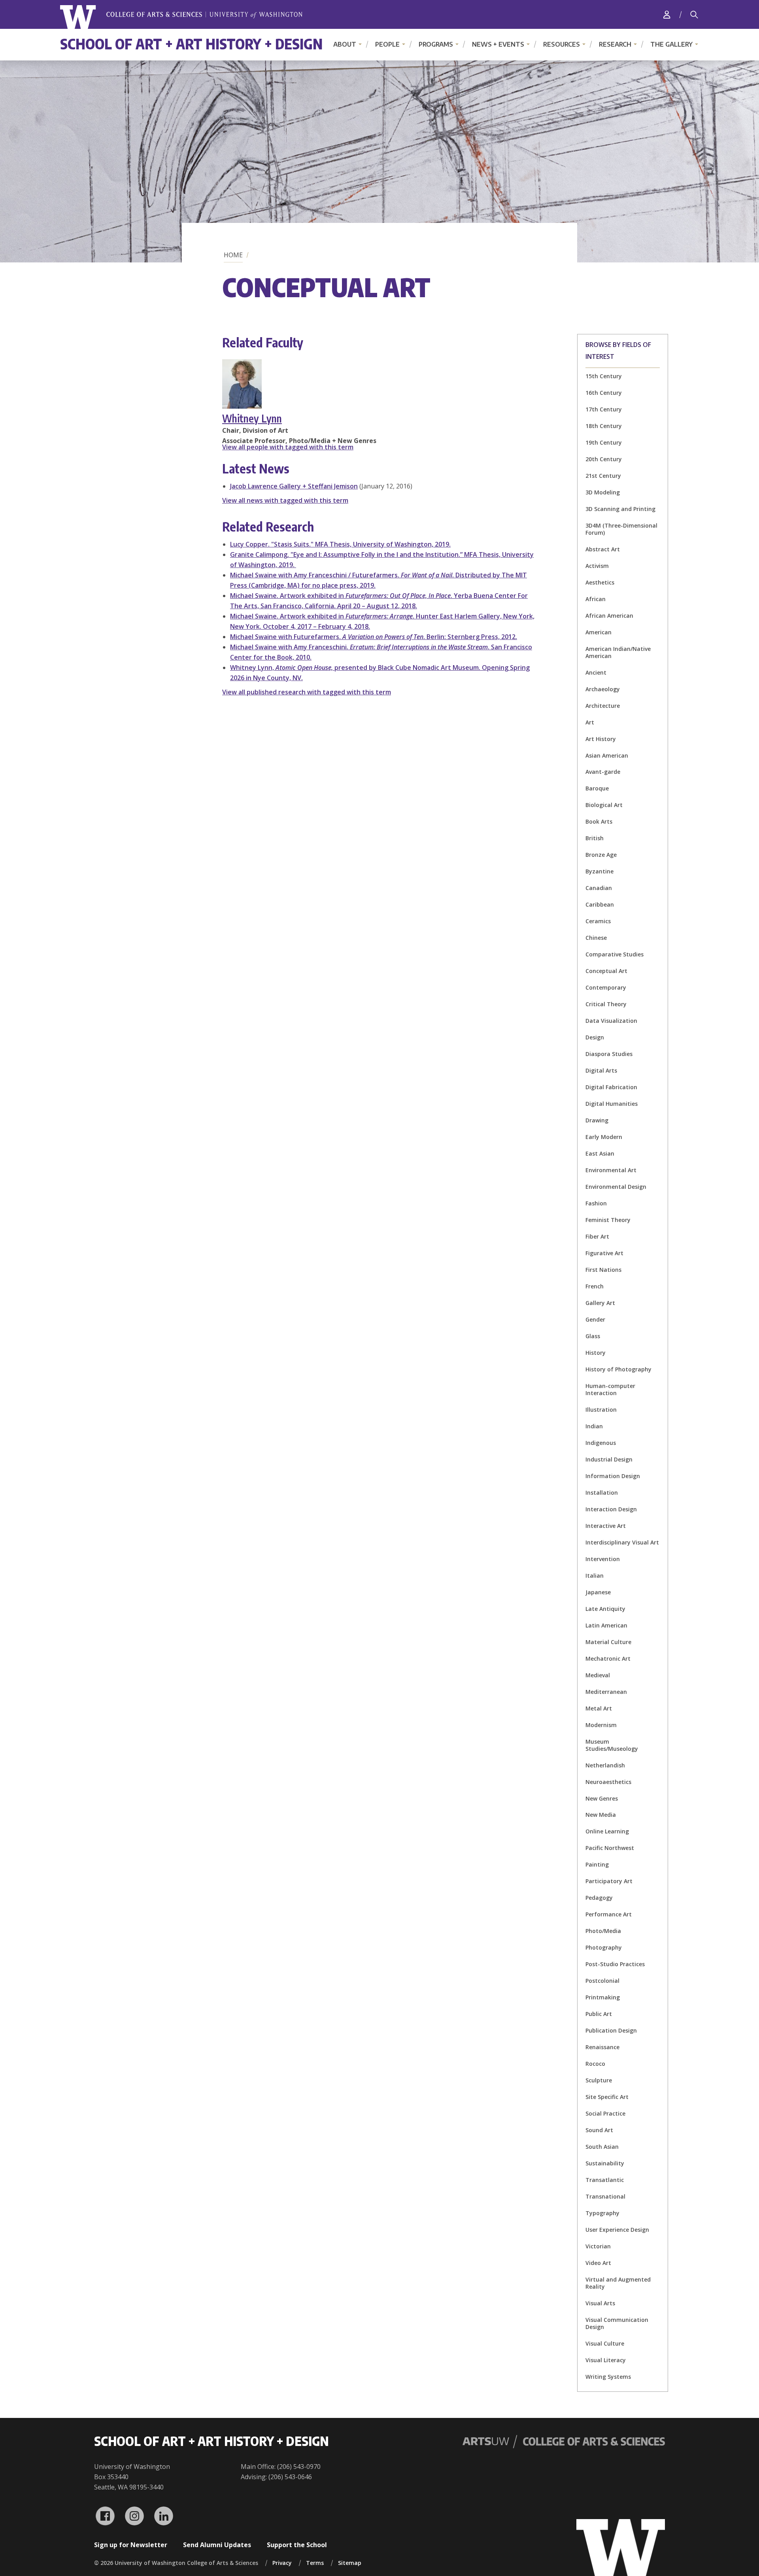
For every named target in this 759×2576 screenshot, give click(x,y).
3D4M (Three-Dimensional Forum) (621, 529)
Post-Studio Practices (615, 1964)
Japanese (598, 1592)
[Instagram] (134, 2516)
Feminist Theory (608, 1220)
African (596, 599)
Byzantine (599, 871)
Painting (597, 1864)
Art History (601, 739)
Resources (562, 44)
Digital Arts (601, 1070)
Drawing (597, 1120)
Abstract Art (603, 549)
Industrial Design (609, 1459)
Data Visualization (611, 1021)
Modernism (601, 1725)
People (387, 44)
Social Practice (605, 2113)
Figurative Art (604, 1253)
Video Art (598, 2263)
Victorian (598, 2246)
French (595, 1286)
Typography (602, 2213)
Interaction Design (611, 1509)
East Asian (600, 1153)
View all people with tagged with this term (288, 447)
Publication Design (611, 2030)
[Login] (667, 14)
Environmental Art (611, 1170)
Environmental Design (616, 1187)
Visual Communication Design (617, 2323)
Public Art (599, 2014)
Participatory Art (609, 1881)
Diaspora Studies (609, 1054)
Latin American (606, 1625)
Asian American (607, 755)
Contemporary (606, 987)
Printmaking (603, 1997)
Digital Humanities (612, 1104)
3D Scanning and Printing (620, 509)
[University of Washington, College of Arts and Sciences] (181, 17)
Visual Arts (600, 2303)
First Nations (603, 1270)
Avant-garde (603, 772)
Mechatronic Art (608, 1659)
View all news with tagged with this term (285, 500)
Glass (593, 1336)
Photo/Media (603, 1931)
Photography (604, 1947)
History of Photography (618, 1369)
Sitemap (350, 2563)
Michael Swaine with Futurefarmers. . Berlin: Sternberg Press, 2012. (374, 637)
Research (615, 44)
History (596, 1353)
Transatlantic (605, 2180)
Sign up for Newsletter (131, 2545)
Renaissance (602, 2047)
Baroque (597, 788)
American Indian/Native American (618, 652)
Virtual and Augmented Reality (618, 2283)
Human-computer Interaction (610, 1389)
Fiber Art (597, 1236)
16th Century (604, 393)
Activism (597, 566)
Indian (594, 1426)
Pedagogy (599, 1898)
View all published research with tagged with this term (307, 692)
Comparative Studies (615, 954)
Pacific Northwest (610, 1848)
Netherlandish (605, 1765)
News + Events (498, 44)
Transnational (605, 2196)
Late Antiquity (605, 1609)
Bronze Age (601, 855)
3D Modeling (603, 492)
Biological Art (604, 805)
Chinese (596, 938)
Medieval (598, 1675)
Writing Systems (608, 2377)
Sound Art (599, 2130)
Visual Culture (605, 2343)
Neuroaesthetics (608, 1782)
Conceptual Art (606, 971)
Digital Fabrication (611, 1087)
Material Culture (608, 1642)
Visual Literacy (606, 2360)
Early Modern (604, 1137)
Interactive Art (606, 1526)
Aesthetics (600, 582)
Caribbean (600, 904)
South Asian (602, 2147)
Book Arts (599, 821)
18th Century (604, 426)
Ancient (596, 672)
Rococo (595, 2064)
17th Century (604, 409)
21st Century (603, 476)
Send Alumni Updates (217, 2545)
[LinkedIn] (164, 2516)
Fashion (596, 1203)
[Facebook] (105, 2516)
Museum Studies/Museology (612, 1745)
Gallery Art (600, 1303)
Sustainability (605, 2163)
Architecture (603, 706)
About (345, 44)
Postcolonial (602, 1981)
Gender (595, 1319)
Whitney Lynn (252, 418)
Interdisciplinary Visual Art (622, 1542)
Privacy (282, 2563)
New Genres (602, 1798)
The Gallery (671, 44)
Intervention (603, 1559)
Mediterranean (606, 1692)
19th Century (604, 442)
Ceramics (598, 921)
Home (233, 255)
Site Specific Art (607, 2097)
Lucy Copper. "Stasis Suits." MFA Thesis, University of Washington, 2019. (340, 544)
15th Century (604, 376)
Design (595, 1037)
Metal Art (599, 1708)
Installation (602, 1493)
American (599, 632)
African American (609, 616)
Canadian (599, 888)
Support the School (297, 2545)
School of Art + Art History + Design (191, 44)
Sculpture (599, 2080)
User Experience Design (617, 2230)
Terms (315, 2563)
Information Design (613, 1476)
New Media (601, 1815)
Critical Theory (606, 1004)
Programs (436, 44)
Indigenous (601, 1443)
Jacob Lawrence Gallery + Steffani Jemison (294, 486)
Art (590, 722)
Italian (595, 1576)
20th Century (604, 459)
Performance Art (609, 1914)
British (595, 838)
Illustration (601, 1410)
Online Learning (607, 1831)
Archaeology (603, 689)
